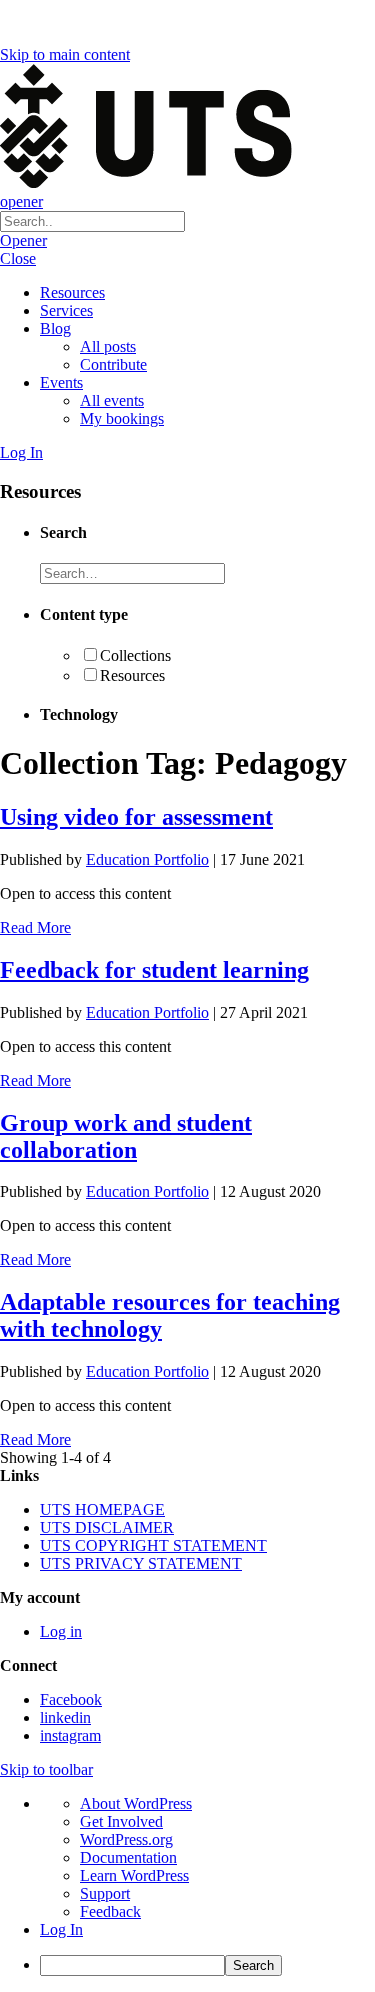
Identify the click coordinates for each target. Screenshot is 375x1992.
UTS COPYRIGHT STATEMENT (153, 1545)
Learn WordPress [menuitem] (134, 1875)
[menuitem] (207, 1965)
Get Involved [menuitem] (121, 1821)
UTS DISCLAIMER (107, 1527)
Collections (135, 655)
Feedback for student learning (154, 970)
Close (18, 258)
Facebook (71, 1699)
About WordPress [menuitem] (136, 1803)
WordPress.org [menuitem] (126, 1839)
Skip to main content (65, 54)
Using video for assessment (136, 817)
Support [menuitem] (105, 1893)
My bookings (122, 418)
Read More (35, 927)
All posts (108, 346)
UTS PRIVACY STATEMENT (141, 1563)
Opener (23, 240)
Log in (61, 1631)
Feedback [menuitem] (110, 1911)
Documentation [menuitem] (128, 1857)
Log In (21, 452)
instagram (70, 1735)
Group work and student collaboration (126, 1136)
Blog (55, 328)
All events (112, 400)
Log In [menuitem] (61, 1929)
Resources (72, 292)
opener (21, 201)
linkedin (65, 1717)
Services (66, 310)
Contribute (113, 364)
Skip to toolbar (46, 1769)
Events (61, 382)
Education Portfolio (147, 859)
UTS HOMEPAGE (102, 1509)
